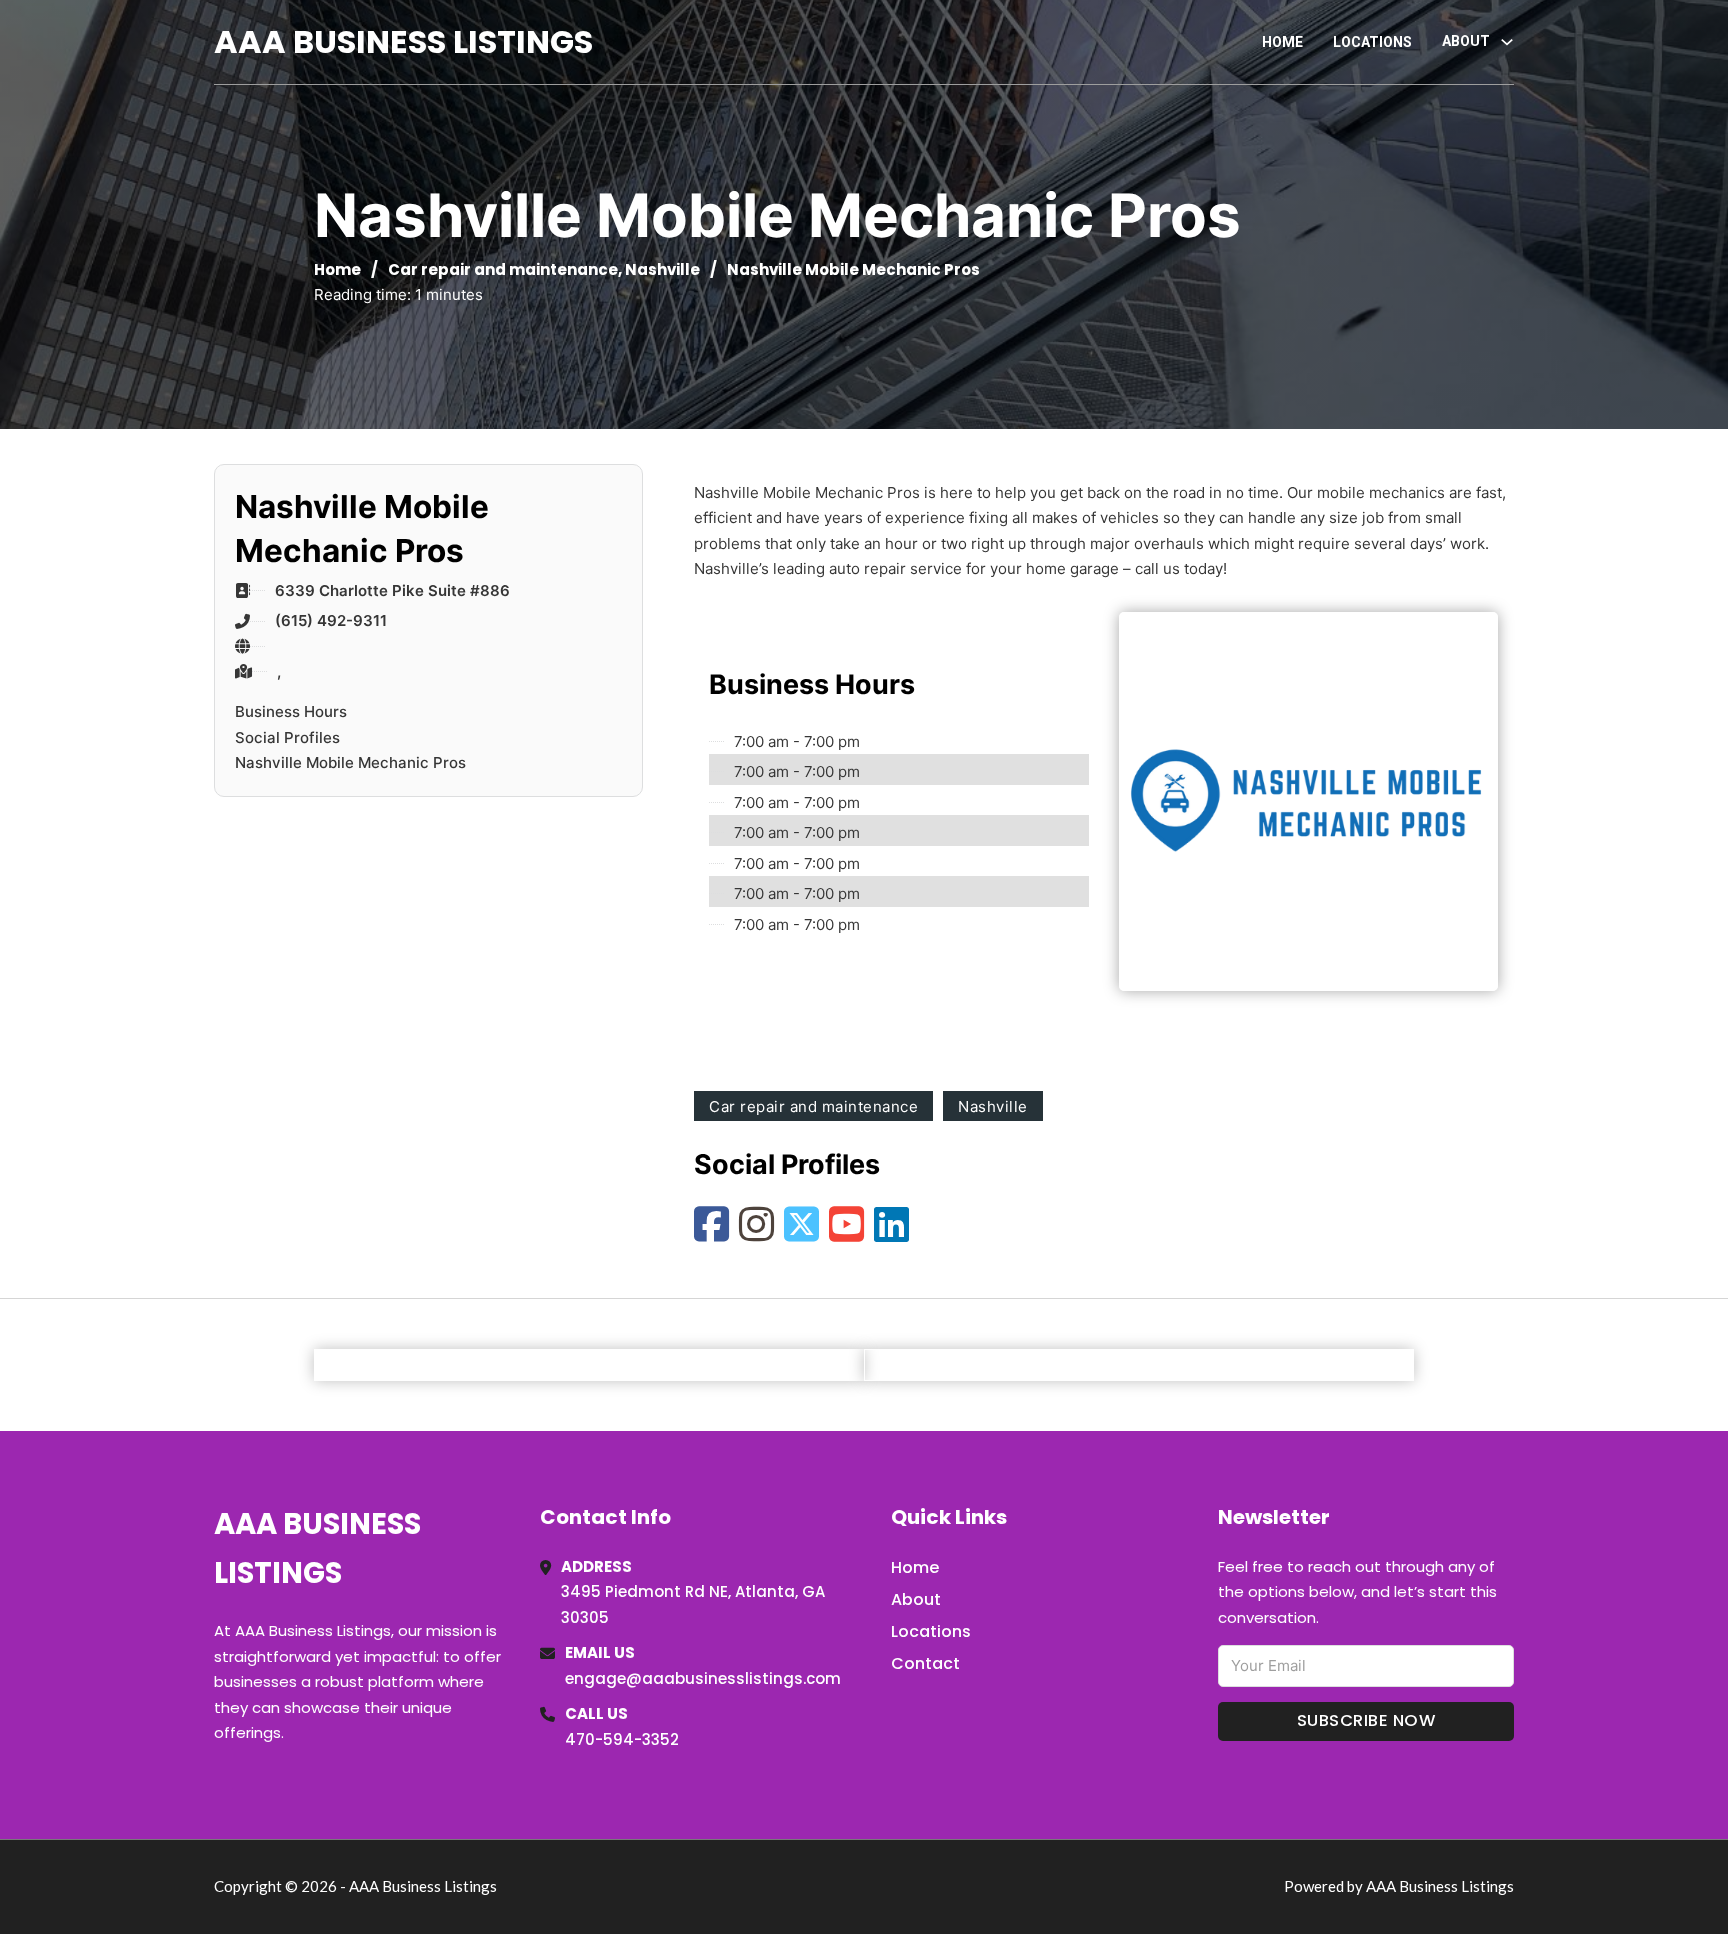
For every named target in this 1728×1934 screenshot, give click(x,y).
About (916, 1599)
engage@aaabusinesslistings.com (703, 1678)
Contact (925, 1663)
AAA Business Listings (403, 41)
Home (1282, 42)
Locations (1372, 42)
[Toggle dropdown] (1507, 42)
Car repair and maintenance (503, 269)
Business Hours (291, 711)
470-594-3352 (622, 1739)
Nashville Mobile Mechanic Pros (350, 762)
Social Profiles (287, 737)
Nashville (662, 269)
